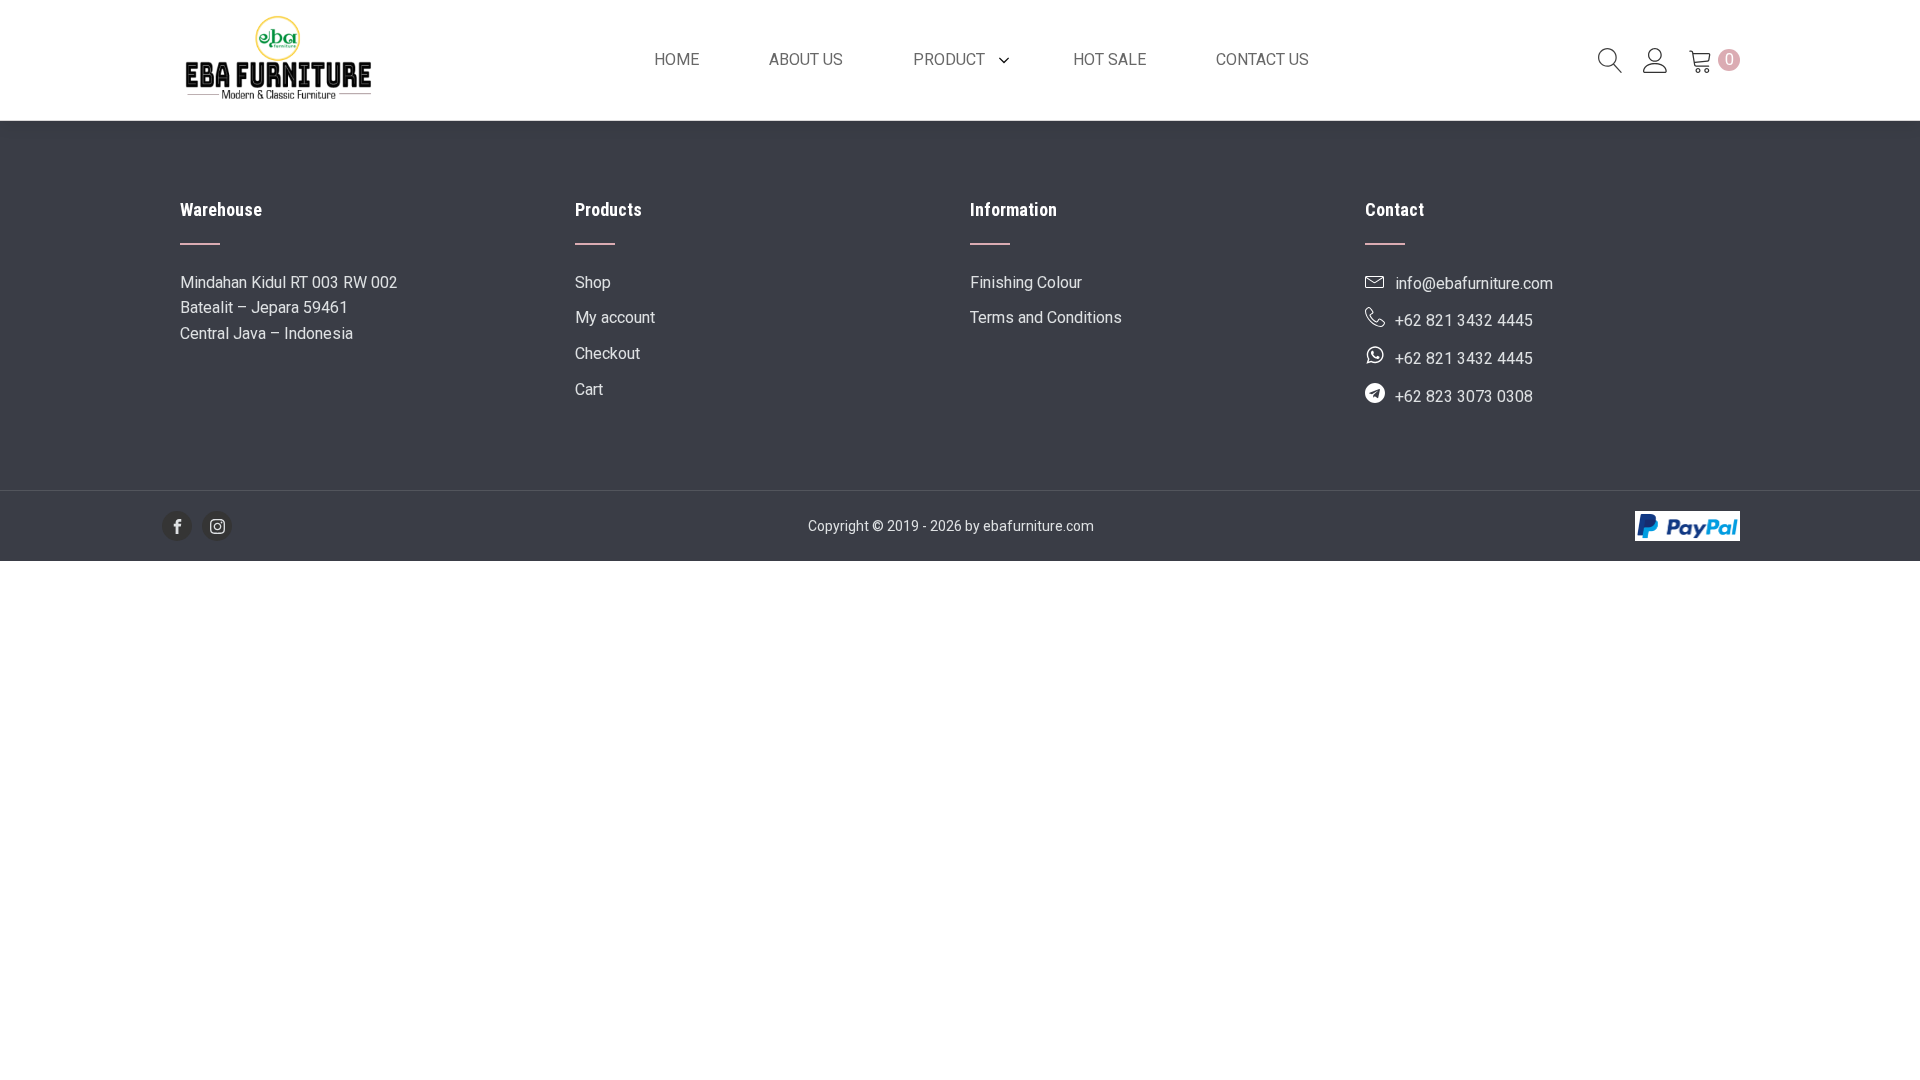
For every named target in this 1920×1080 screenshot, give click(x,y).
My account (615, 317)
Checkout (607, 353)
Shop (593, 282)
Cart (589, 389)
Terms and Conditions (1046, 317)
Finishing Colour (1026, 282)
